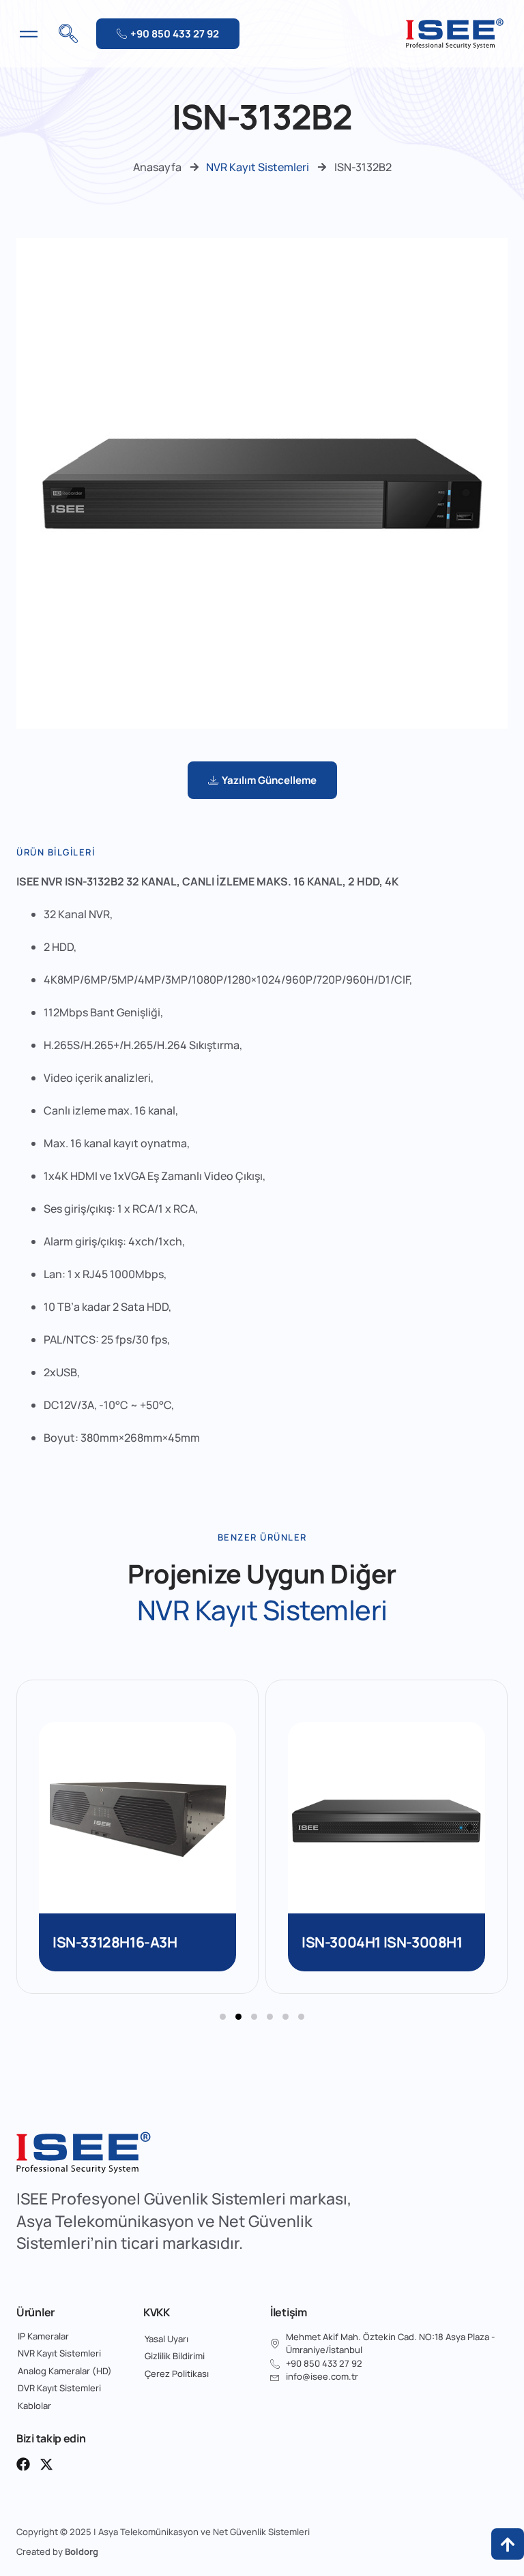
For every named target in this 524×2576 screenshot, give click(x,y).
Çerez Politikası (177, 2374)
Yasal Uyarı (166, 2339)
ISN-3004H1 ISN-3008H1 (382, 1942)
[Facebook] (23, 2464)
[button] (223, 2017)
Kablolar (34, 2406)
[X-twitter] (46, 2464)
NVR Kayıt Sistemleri (258, 167)
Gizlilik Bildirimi (175, 2356)
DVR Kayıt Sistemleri (59, 2388)
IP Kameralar (43, 2336)
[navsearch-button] (68, 34)
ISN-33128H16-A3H (115, 1942)
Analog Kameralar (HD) (65, 2371)
